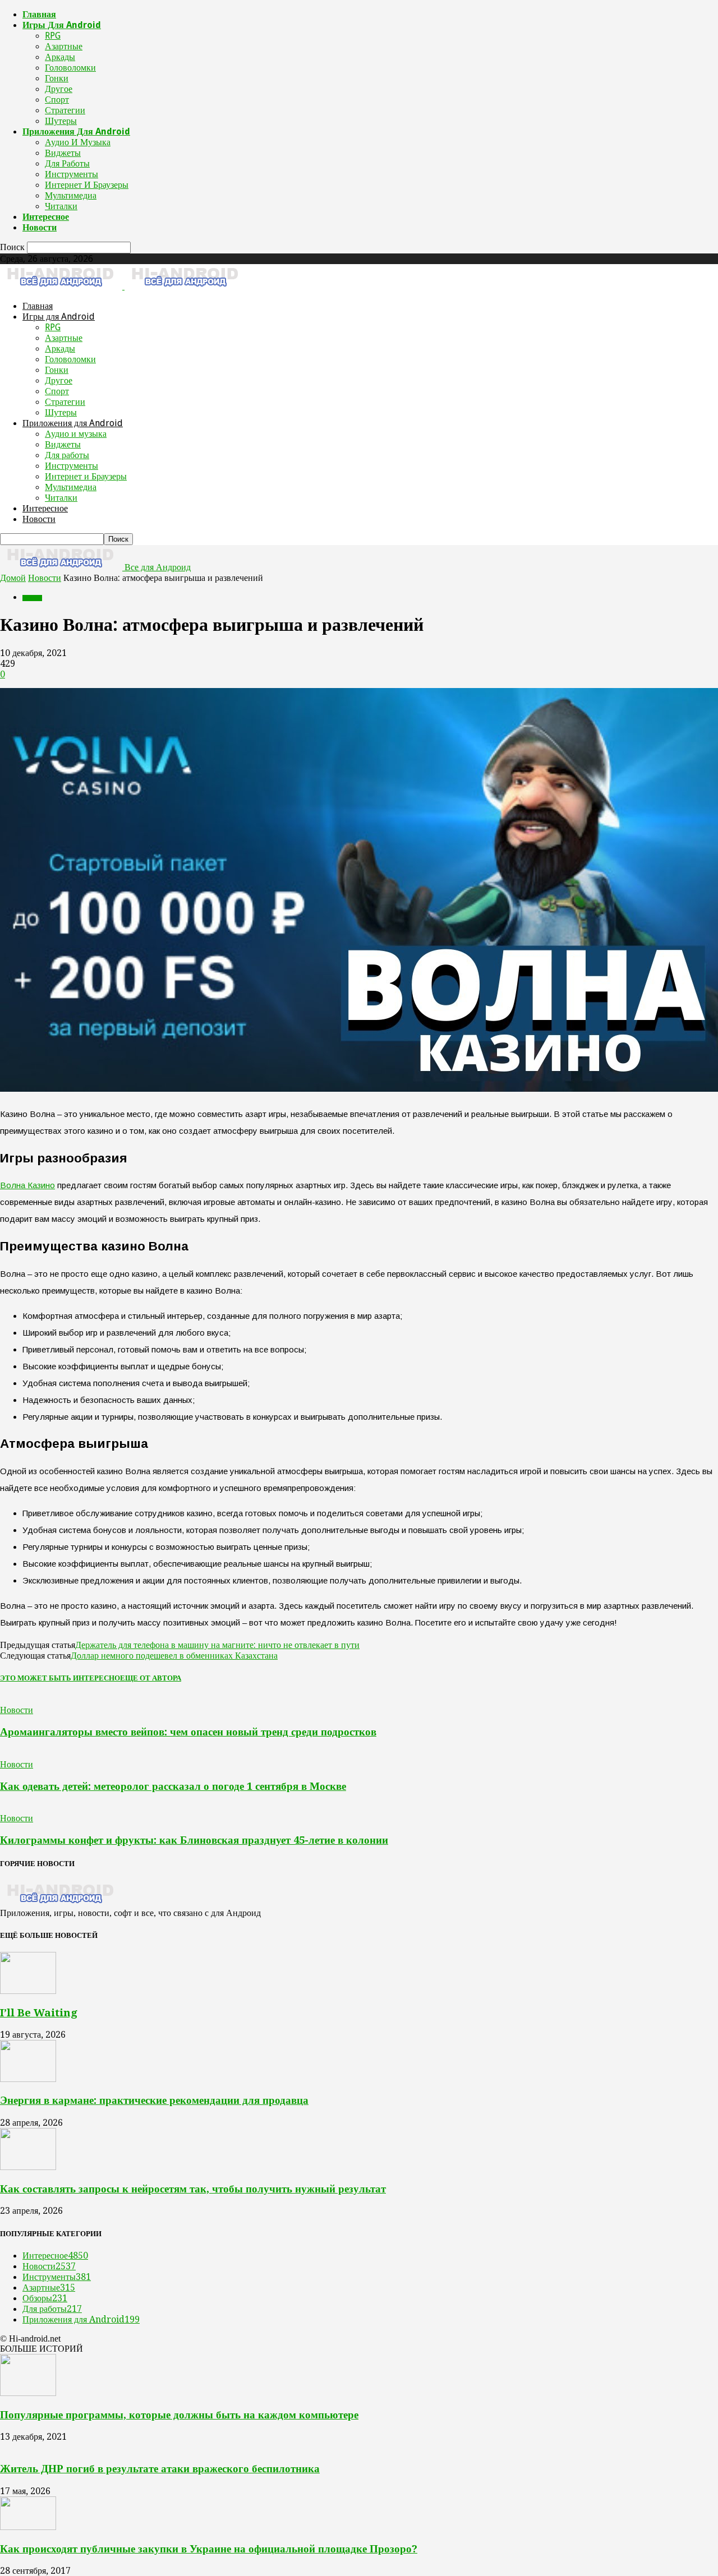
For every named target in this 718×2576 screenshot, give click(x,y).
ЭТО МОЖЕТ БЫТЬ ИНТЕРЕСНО (60, 1678)
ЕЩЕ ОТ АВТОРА (151, 1678)
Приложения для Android (76, 131)
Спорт (57, 100)
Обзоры (45, 2298)
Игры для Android (62, 25)
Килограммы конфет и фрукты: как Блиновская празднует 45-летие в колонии (194, 1840)
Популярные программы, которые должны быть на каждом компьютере (179, 2415)
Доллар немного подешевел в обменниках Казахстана (174, 1656)
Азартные (64, 46)
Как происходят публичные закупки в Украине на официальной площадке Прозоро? (209, 2549)
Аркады (60, 57)
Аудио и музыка (78, 142)
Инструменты (72, 174)
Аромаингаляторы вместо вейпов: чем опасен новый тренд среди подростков (188, 1732)
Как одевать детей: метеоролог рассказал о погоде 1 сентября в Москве (173, 1786)
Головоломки (70, 68)
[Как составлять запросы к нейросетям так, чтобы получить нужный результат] (28, 2167)
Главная (39, 14)
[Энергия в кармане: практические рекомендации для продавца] (28, 2079)
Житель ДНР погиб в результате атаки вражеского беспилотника (160, 2469)
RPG (53, 36)
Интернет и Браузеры (87, 185)
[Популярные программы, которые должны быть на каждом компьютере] (28, 2393)
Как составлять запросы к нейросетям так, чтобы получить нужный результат (193, 2189)
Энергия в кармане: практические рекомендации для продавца (154, 2100)
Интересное (46, 217)
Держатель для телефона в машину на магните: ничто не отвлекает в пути (217, 1645)
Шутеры (61, 121)
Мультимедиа (71, 195)
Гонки (57, 78)
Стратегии (65, 110)
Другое (59, 89)
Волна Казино (27, 1185)
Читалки (61, 206)
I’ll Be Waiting (39, 2013)
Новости (40, 227)
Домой (13, 578)
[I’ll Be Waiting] (28, 1991)
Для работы (67, 163)
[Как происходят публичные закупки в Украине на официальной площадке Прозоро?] (28, 2527)
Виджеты (63, 153)
